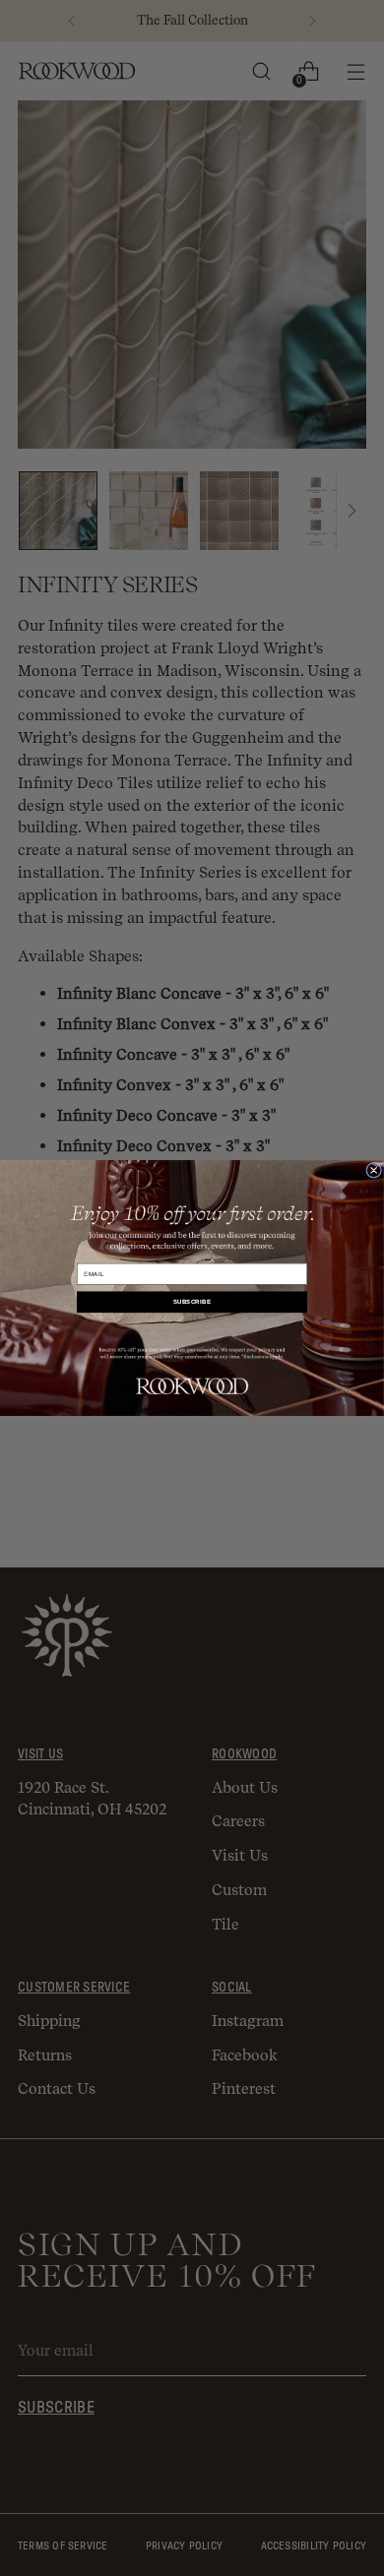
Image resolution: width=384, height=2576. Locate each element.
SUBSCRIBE (192, 1302)
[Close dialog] (374, 1170)
